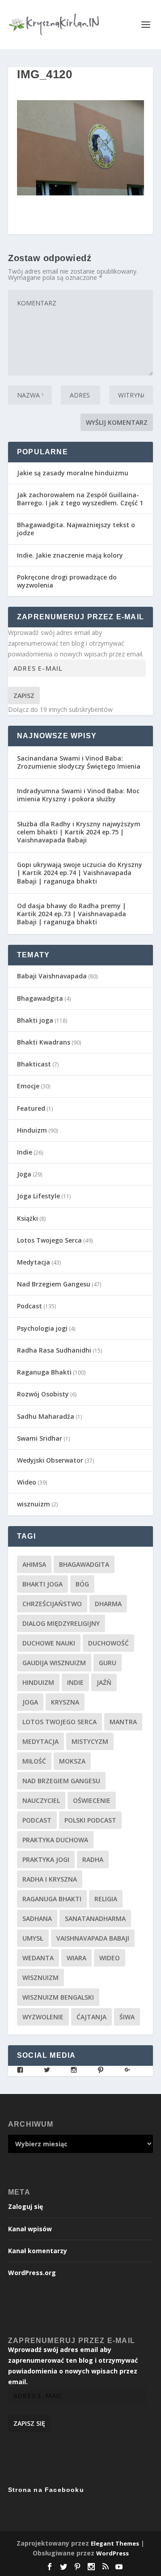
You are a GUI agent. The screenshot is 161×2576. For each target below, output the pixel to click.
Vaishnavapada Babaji (93, 1938)
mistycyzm (90, 1741)
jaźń (104, 1682)
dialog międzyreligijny (61, 1623)
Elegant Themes (115, 2543)
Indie (25, 1152)
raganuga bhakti (52, 1899)
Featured (31, 1108)
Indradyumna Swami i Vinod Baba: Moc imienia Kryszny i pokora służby (78, 795)
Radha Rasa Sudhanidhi (54, 1350)
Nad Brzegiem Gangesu (54, 1284)
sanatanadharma (95, 1918)
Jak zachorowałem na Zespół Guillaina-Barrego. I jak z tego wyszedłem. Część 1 (80, 499)
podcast (37, 1820)
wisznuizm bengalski (58, 1997)
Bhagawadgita (40, 998)
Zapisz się (29, 2423)
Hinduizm (32, 1130)
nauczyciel (41, 1800)
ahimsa (34, 1564)
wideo (110, 1958)
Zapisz (24, 696)
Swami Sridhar (40, 1438)
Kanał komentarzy (38, 2251)
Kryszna (65, 1702)
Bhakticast (34, 1064)
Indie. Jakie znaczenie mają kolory (70, 555)
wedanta (38, 1958)
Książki (28, 1218)
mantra (123, 1722)
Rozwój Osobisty (43, 1394)
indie (75, 1682)
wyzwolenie (43, 2017)
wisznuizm (34, 1504)
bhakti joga (42, 1584)
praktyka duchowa (55, 1840)
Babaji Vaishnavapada (52, 976)
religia (106, 1899)
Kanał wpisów (30, 2229)
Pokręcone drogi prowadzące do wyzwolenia (67, 581)
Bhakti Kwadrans (44, 1042)
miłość (34, 1761)
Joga (24, 1174)
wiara (76, 1958)
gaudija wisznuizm (54, 1663)
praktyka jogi (46, 1859)
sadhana (37, 1918)
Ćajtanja (91, 2017)
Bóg (82, 1584)
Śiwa (127, 2017)
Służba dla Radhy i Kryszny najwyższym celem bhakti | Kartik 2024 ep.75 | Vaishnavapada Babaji (79, 832)
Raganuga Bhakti (44, 1372)
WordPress (112, 2553)
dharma (108, 1604)
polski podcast (90, 1820)
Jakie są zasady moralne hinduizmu (73, 473)
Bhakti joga (35, 1020)
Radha (93, 1859)
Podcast (30, 1306)
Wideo (27, 1482)
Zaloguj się (25, 2206)
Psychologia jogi (42, 1328)
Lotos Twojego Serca (49, 1240)
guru (108, 1663)
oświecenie (92, 1800)
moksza (72, 1761)
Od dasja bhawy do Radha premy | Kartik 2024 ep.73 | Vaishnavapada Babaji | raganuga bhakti (72, 914)
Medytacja (34, 1262)
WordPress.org (32, 2273)
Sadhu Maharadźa (46, 1416)
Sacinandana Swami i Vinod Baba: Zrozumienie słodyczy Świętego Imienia (79, 762)
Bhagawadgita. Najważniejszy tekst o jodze (76, 529)
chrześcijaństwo (52, 1604)
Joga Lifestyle (38, 1196)
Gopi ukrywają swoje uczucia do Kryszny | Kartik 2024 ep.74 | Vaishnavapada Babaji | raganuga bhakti (80, 873)
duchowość (108, 1643)
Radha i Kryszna (50, 1879)
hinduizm (38, 1682)
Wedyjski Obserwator (50, 1460)
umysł (33, 1938)
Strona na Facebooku (46, 2490)
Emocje (28, 1086)
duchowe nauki (49, 1643)
